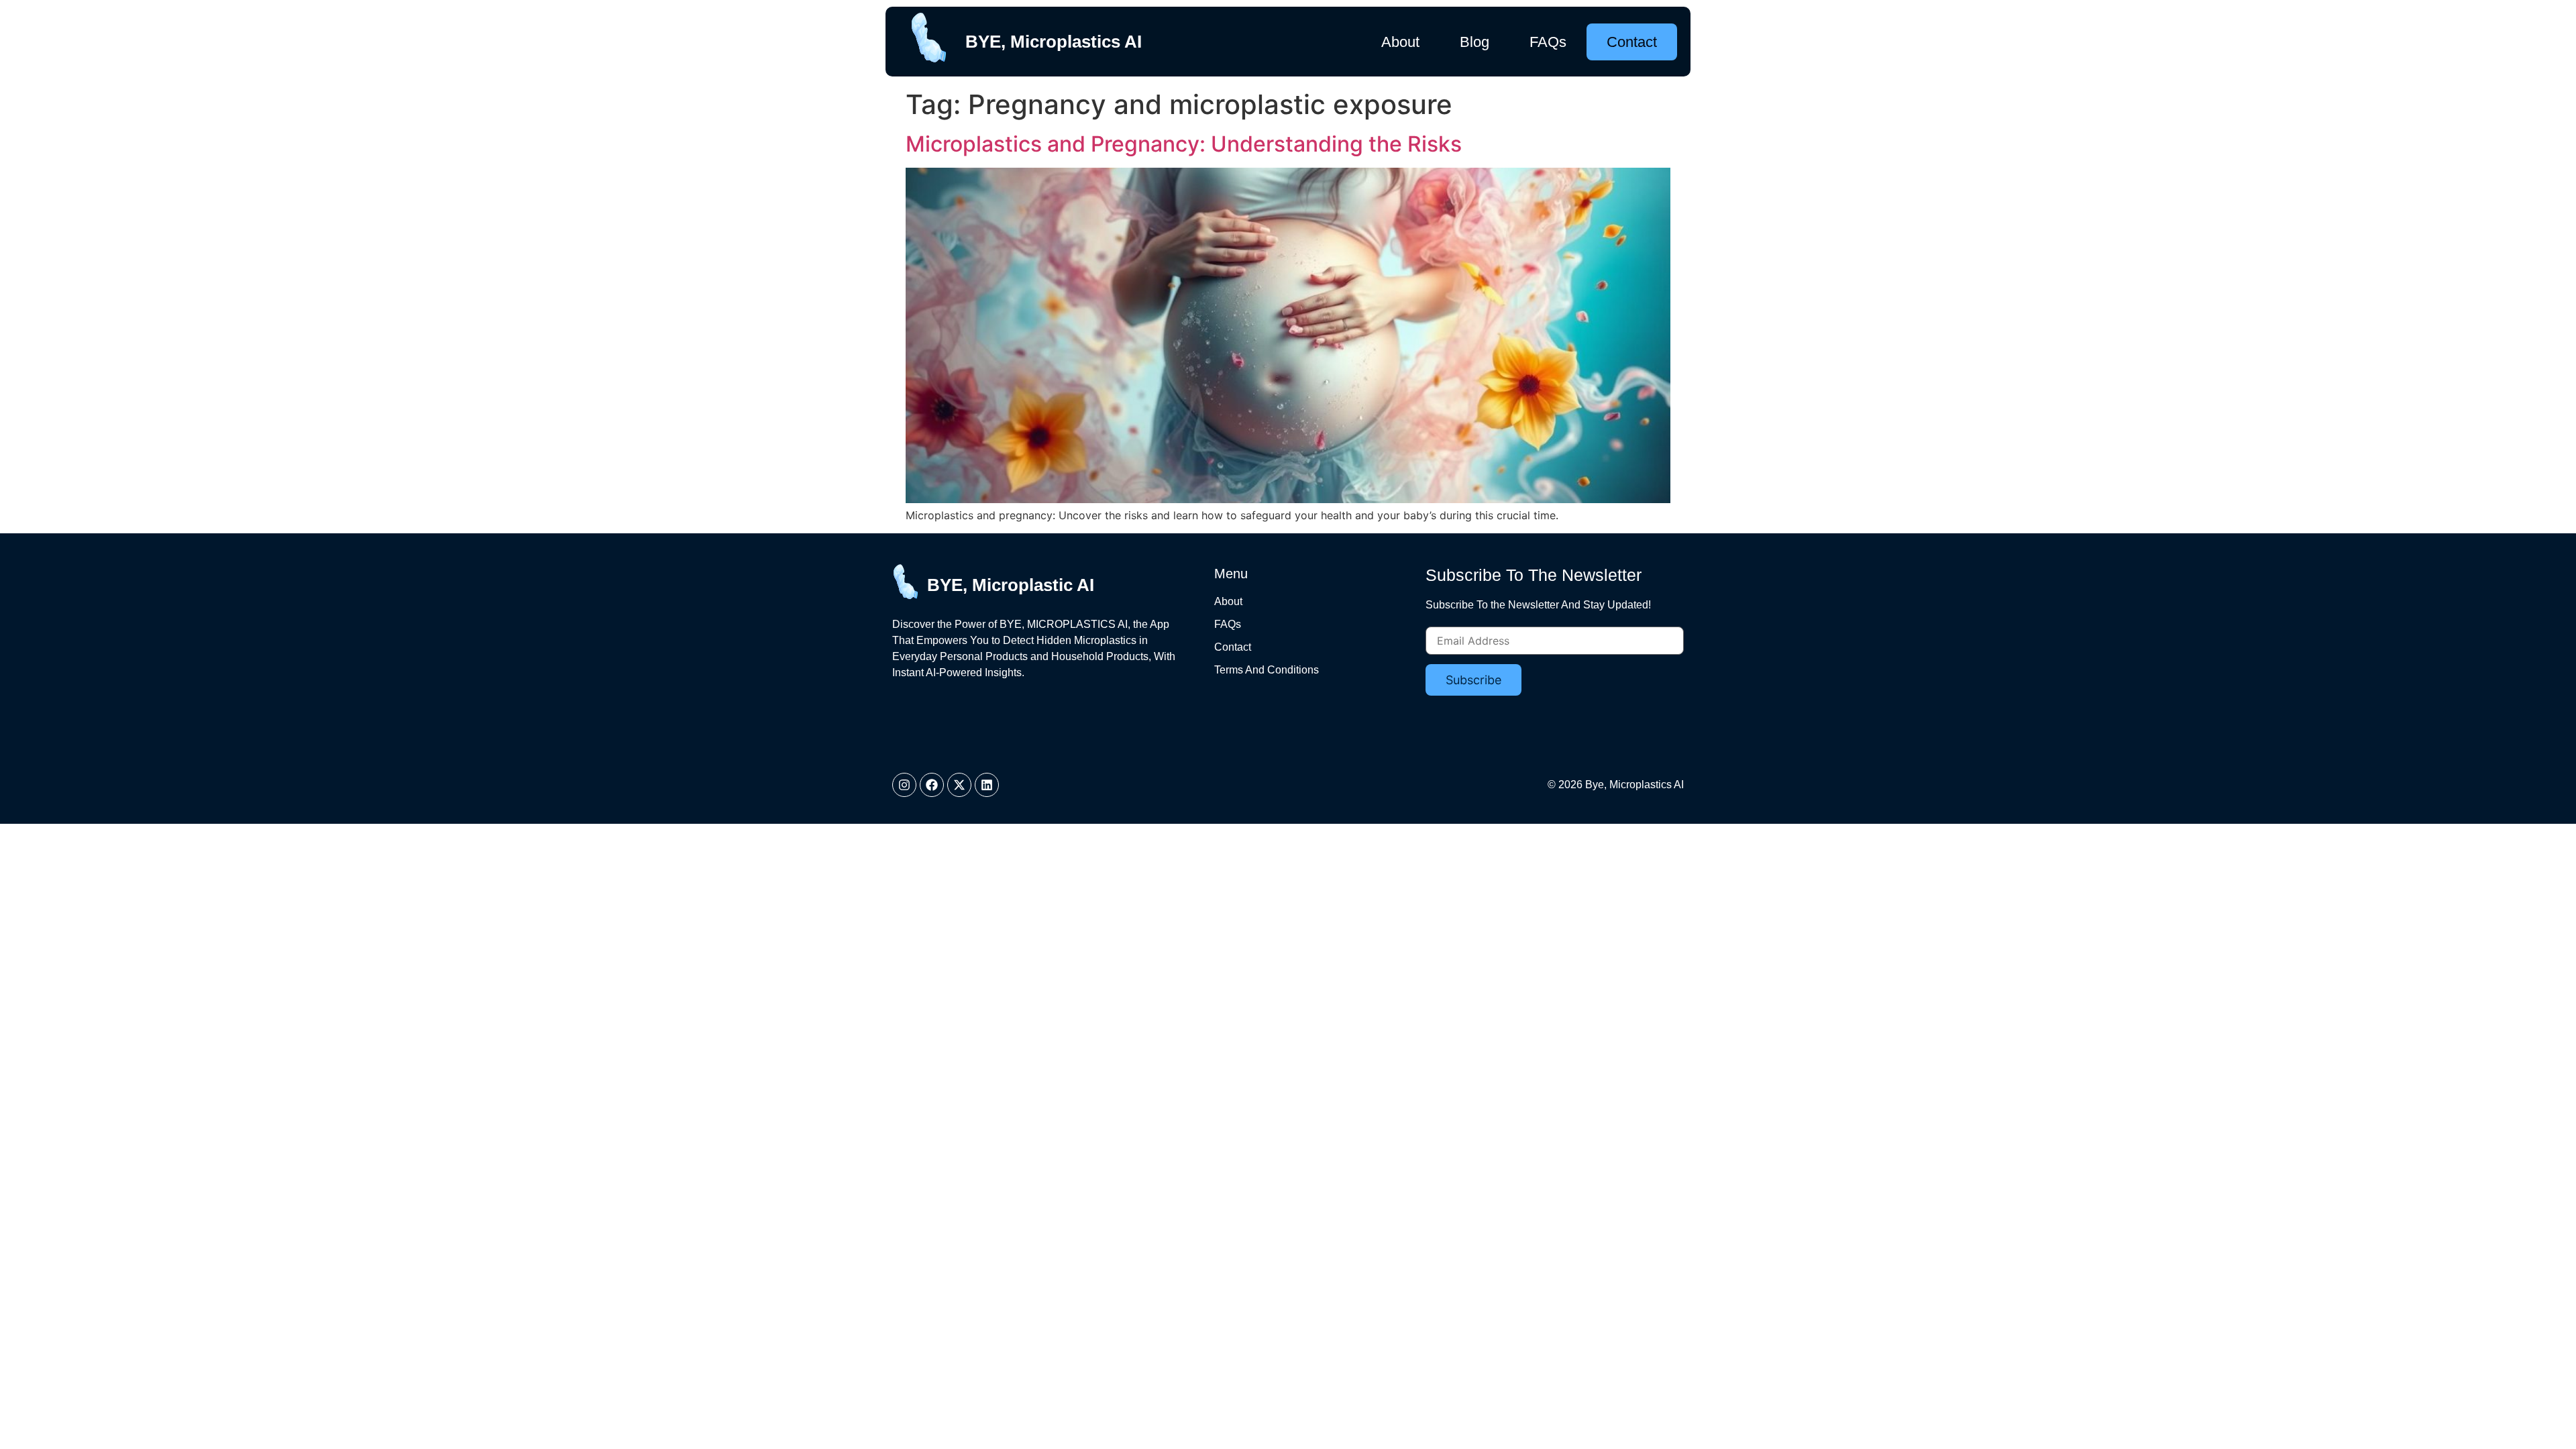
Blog (1474, 42)
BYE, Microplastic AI (1011, 585)
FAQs (1548, 42)
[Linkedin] (987, 785)
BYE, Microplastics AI (1054, 42)
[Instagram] (904, 785)
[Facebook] (932, 785)
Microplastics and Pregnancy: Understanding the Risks (1184, 144)
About (1400, 42)
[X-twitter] (959, 785)
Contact (1632, 42)
